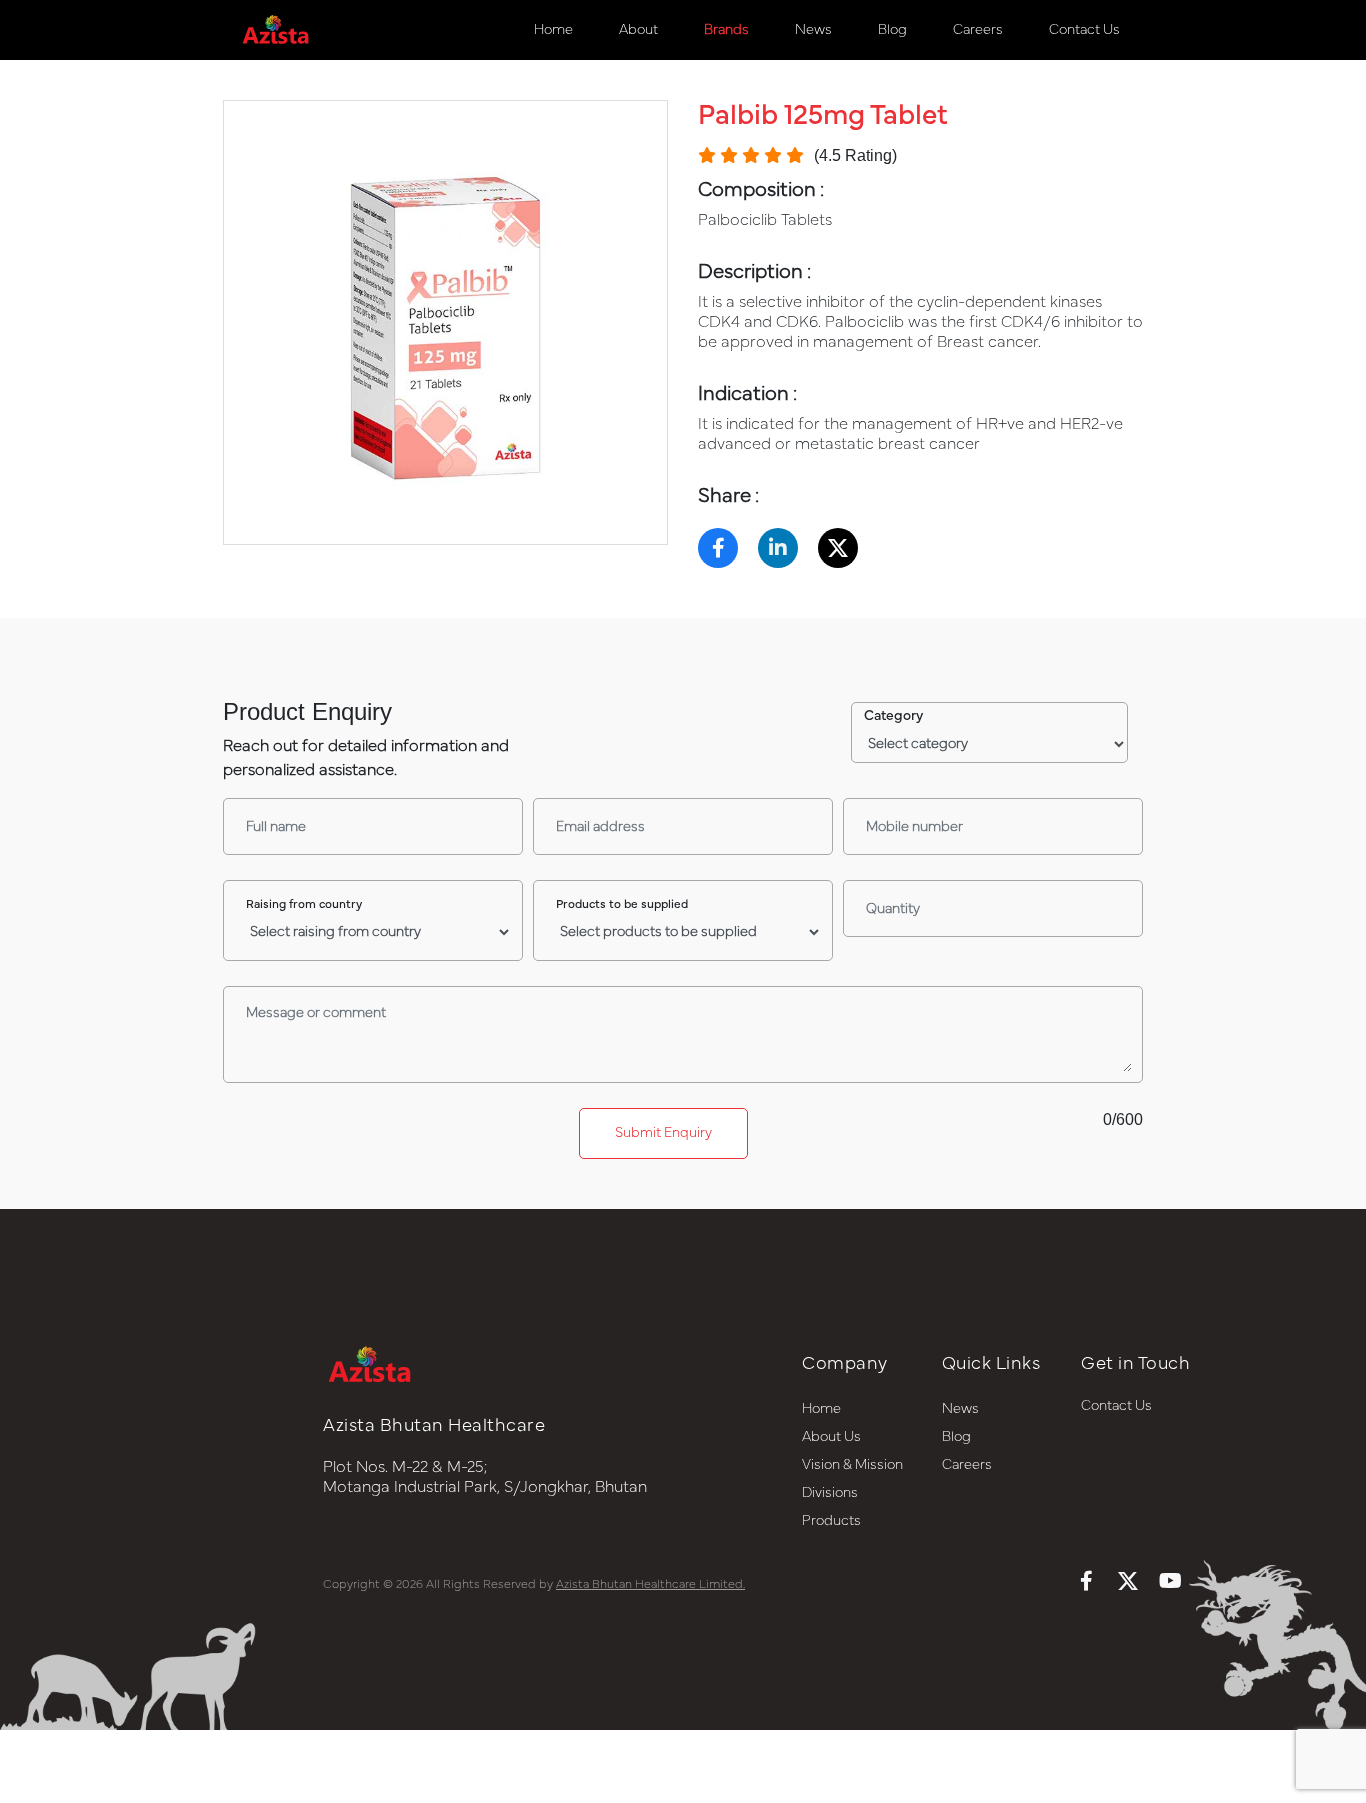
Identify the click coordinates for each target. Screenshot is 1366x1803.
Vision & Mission (852, 1465)
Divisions (830, 1493)
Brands (726, 30)
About (638, 30)
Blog (892, 30)
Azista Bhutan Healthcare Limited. (650, 1584)
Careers (978, 30)
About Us (831, 1437)
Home (553, 30)
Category (893, 716)
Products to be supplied (622, 904)
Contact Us (1084, 30)
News (813, 30)
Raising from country (304, 904)
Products (831, 1521)
